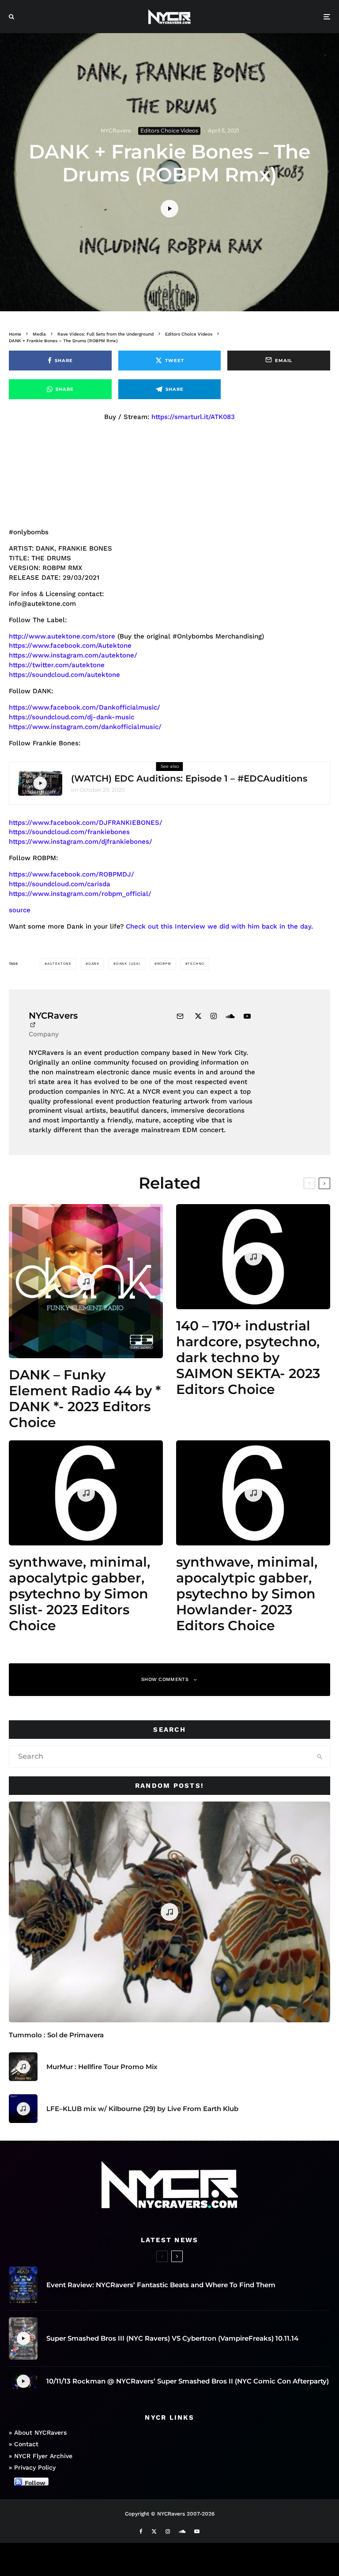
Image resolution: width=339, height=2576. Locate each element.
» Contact (24, 2444)
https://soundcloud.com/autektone (64, 675)
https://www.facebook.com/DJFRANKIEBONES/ (86, 823)
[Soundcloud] (182, 2531)
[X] (154, 2531)
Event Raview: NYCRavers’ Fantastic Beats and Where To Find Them (161, 2285)
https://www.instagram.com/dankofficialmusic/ (85, 727)
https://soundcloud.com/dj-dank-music (72, 717)
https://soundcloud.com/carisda (60, 884)
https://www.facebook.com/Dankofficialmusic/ (85, 707)
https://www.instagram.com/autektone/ (73, 655)
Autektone (59, 964)
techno (196, 964)
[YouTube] (197, 2531)
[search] (320, 1756)
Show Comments (165, 1679)
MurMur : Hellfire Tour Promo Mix (102, 2067)
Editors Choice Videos (169, 130)
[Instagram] (168, 2531)
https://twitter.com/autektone (57, 665)
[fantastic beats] (23, 2285)
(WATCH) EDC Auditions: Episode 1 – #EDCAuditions (189, 778)
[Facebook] (141, 2531)
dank (94, 964)
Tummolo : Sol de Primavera (56, 2035)
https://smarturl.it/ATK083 (193, 417)
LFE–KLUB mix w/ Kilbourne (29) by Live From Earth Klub (142, 2109)
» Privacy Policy (32, 2467)
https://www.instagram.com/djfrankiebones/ (81, 842)
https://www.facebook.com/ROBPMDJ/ (72, 874)
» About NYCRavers (38, 2432)
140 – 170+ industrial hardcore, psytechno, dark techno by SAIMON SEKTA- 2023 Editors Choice (248, 1358)
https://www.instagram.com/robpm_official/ (80, 894)
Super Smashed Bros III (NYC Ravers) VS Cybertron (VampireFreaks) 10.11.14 (172, 2338)
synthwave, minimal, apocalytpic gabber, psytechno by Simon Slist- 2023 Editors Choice (79, 1594)
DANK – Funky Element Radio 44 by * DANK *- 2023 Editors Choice (85, 1399)
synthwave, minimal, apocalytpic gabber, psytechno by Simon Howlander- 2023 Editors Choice (247, 1594)
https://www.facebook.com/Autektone (70, 646)
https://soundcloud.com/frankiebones (69, 832)
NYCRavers (116, 130)
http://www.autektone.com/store (62, 636)
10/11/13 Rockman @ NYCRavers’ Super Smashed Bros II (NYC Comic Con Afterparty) (188, 2381)
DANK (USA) (128, 964)
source (20, 910)
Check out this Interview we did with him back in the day (218, 926)
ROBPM (164, 964)
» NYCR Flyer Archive (41, 2456)
